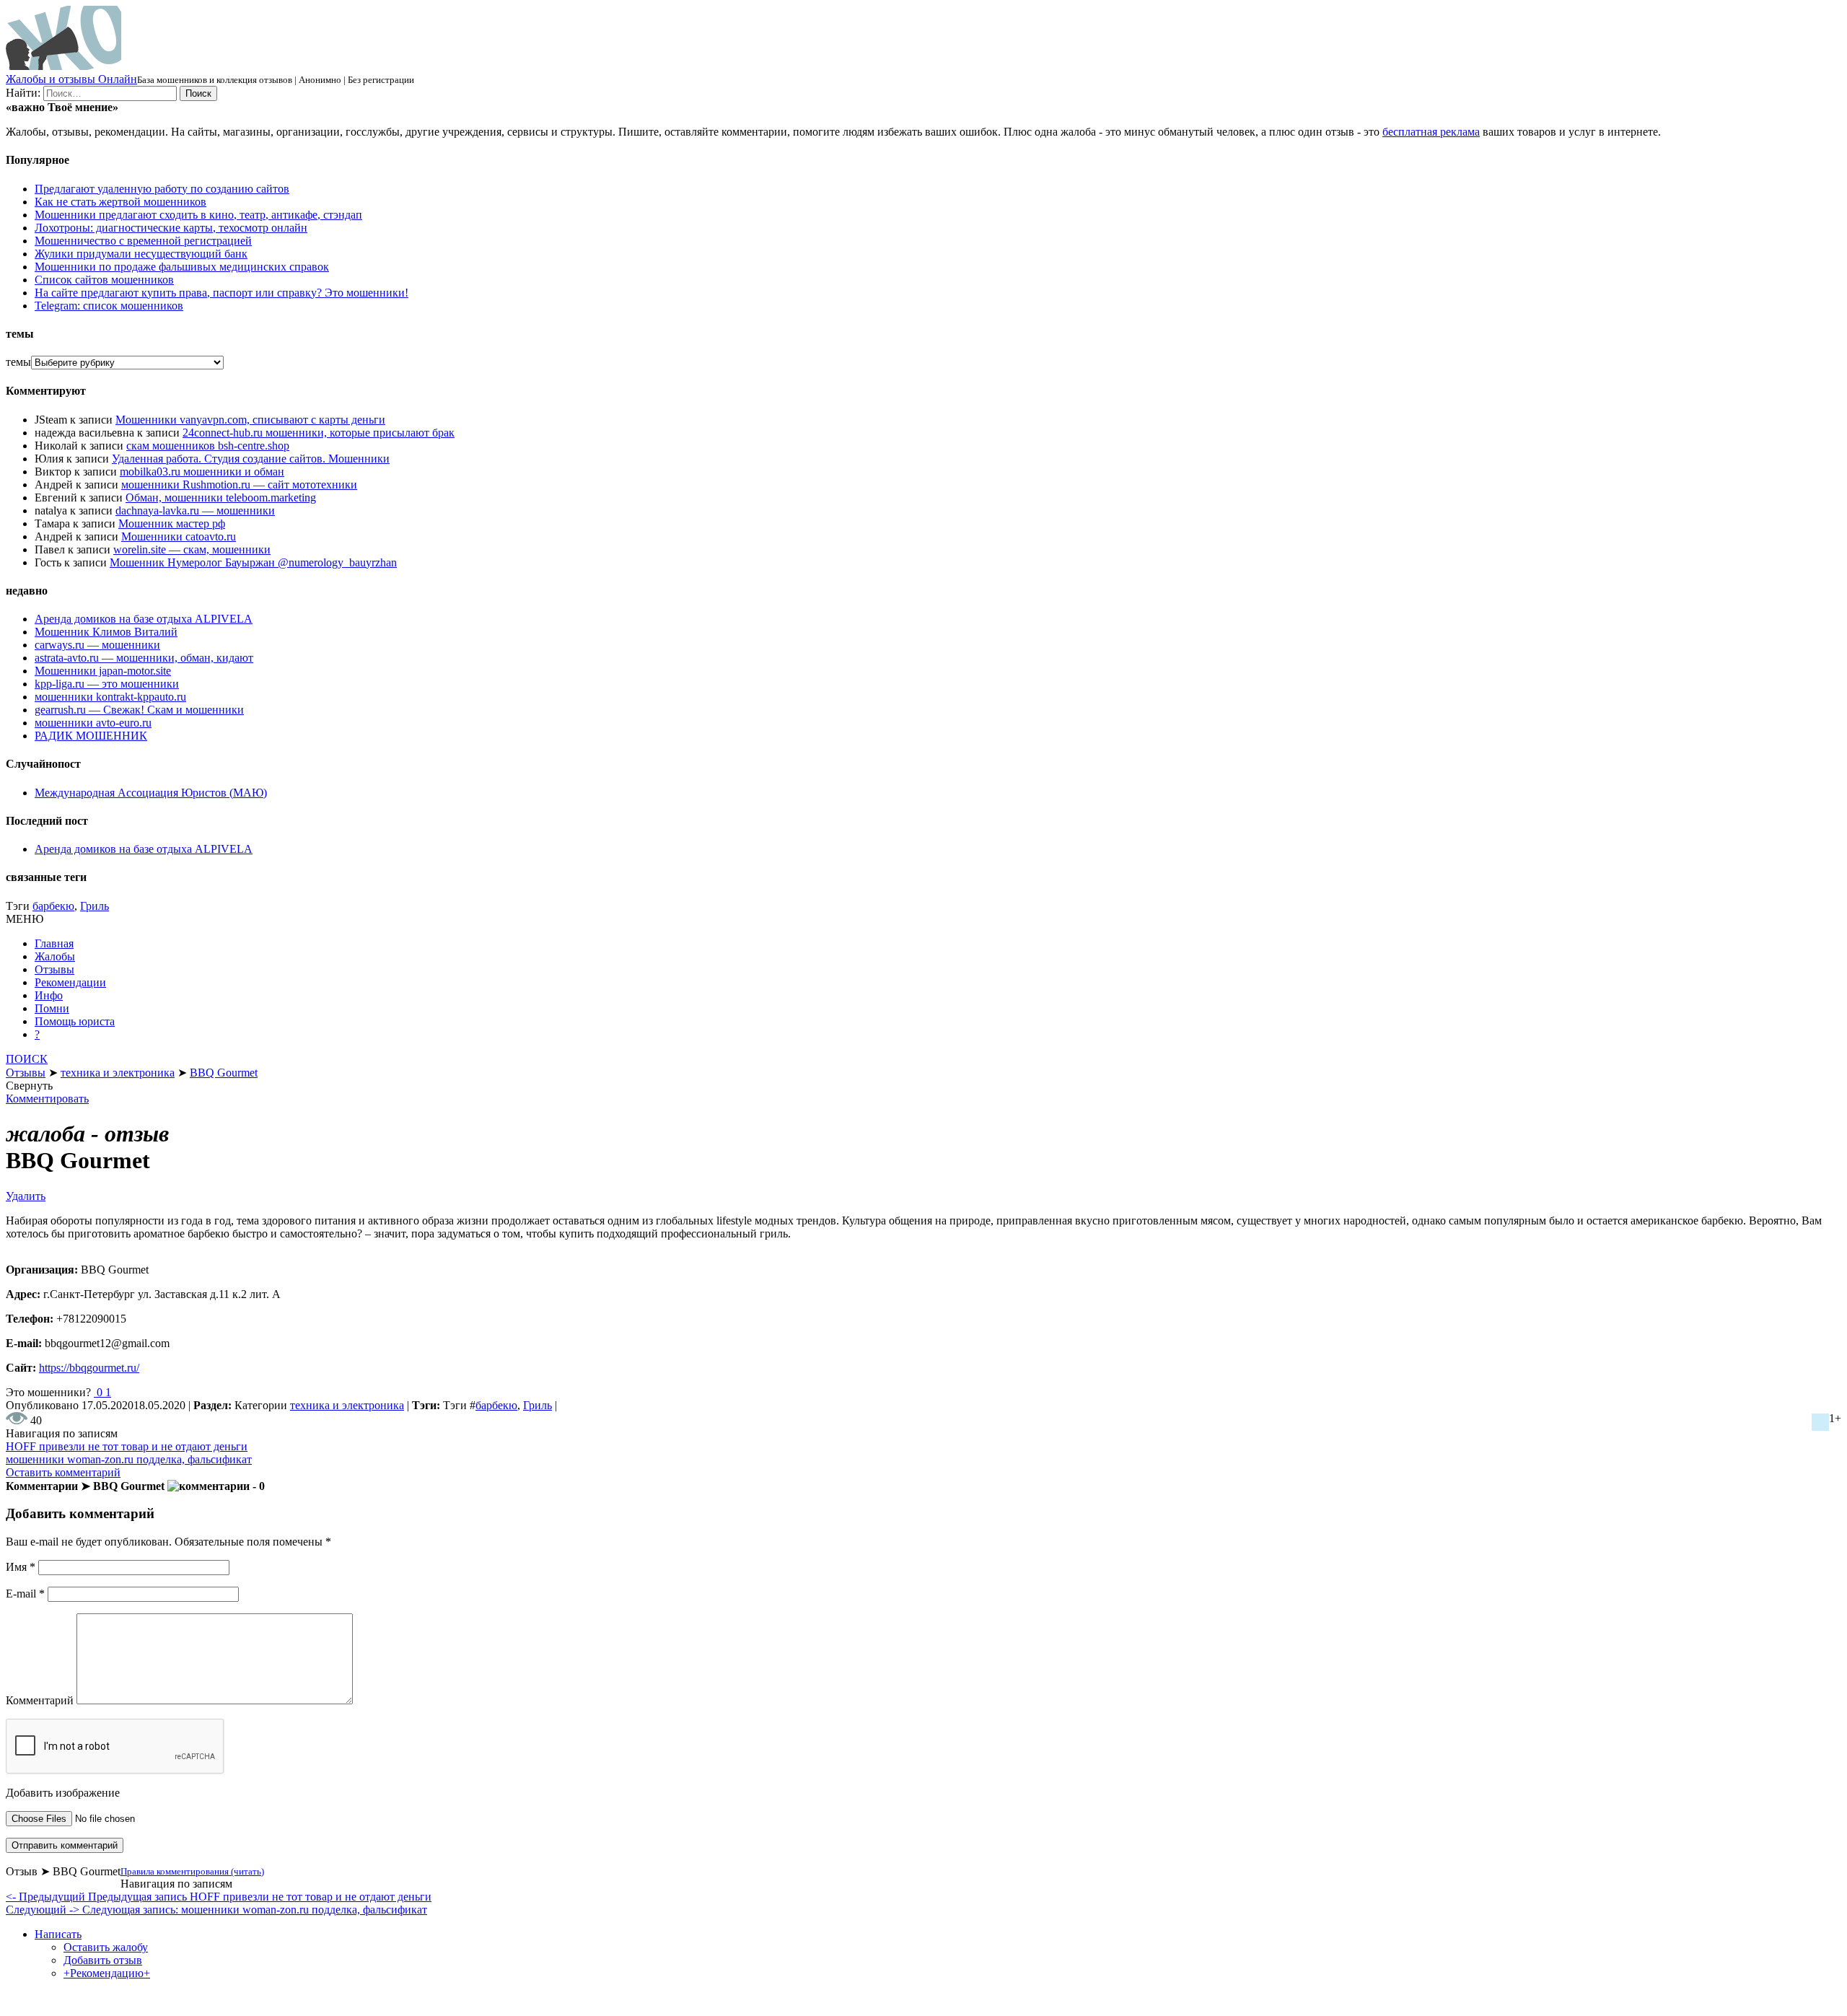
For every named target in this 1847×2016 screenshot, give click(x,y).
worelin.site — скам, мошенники (192, 549)
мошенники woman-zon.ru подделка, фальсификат (129, 1459)
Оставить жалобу (106, 1947)
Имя (21, 1567)
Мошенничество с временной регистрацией (143, 241)
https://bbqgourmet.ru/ (89, 1368)
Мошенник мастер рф (172, 523)
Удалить (26, 1196)
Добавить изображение (63, 1793)
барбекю (53, 906)
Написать (58, 1934)
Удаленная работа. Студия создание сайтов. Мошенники (251, 459)
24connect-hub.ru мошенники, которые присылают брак (319, 433)
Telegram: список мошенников (109, 306)
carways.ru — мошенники (97, 645)
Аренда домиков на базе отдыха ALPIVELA (144, 619)
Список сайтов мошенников (104, 280)
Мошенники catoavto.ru (179, 536)
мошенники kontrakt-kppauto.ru (110, 697)
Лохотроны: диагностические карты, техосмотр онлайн (171, 228)
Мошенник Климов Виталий (106, 632)
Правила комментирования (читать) (192, 1871)
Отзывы (54, 969)
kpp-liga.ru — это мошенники (107, 684)
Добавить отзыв (103, 1960)
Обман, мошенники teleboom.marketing (221, 498)
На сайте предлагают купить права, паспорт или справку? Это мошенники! (221, 293)
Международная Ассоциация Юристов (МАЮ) (151, 793)
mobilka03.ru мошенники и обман (202, 472)
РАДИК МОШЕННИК (91, 736)
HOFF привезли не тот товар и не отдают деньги (127, 1446)
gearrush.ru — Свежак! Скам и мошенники (139, 710)
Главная (54, 943)
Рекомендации (70, 982)
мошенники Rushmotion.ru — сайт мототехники (239, 485)
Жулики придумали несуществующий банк (141, 254)
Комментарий (40, 1700)
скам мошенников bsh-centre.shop (208, 446)
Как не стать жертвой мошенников (120, 202)
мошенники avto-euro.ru (93, 723)
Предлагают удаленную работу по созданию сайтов (162, 189)
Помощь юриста (75, 1021)
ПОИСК (27, 1059)
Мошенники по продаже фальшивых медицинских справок (182, 267)
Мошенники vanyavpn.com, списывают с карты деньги (250, 420)
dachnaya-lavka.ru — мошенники (195, 510)
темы (18, 362)
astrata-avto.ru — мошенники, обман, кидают (144, 658)
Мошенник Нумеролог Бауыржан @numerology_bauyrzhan (253, 562)
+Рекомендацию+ (107, 1973)
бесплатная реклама (1431, 132)
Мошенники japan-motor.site (103, 671)
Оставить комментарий (63, 1472)
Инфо (49, 995)
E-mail (25, 1594)
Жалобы (55, 956)
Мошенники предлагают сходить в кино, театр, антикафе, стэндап (198, 215)
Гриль (95, 906)
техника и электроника (347, 1405)
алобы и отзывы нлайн (71, 79)
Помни (52, 1008)
